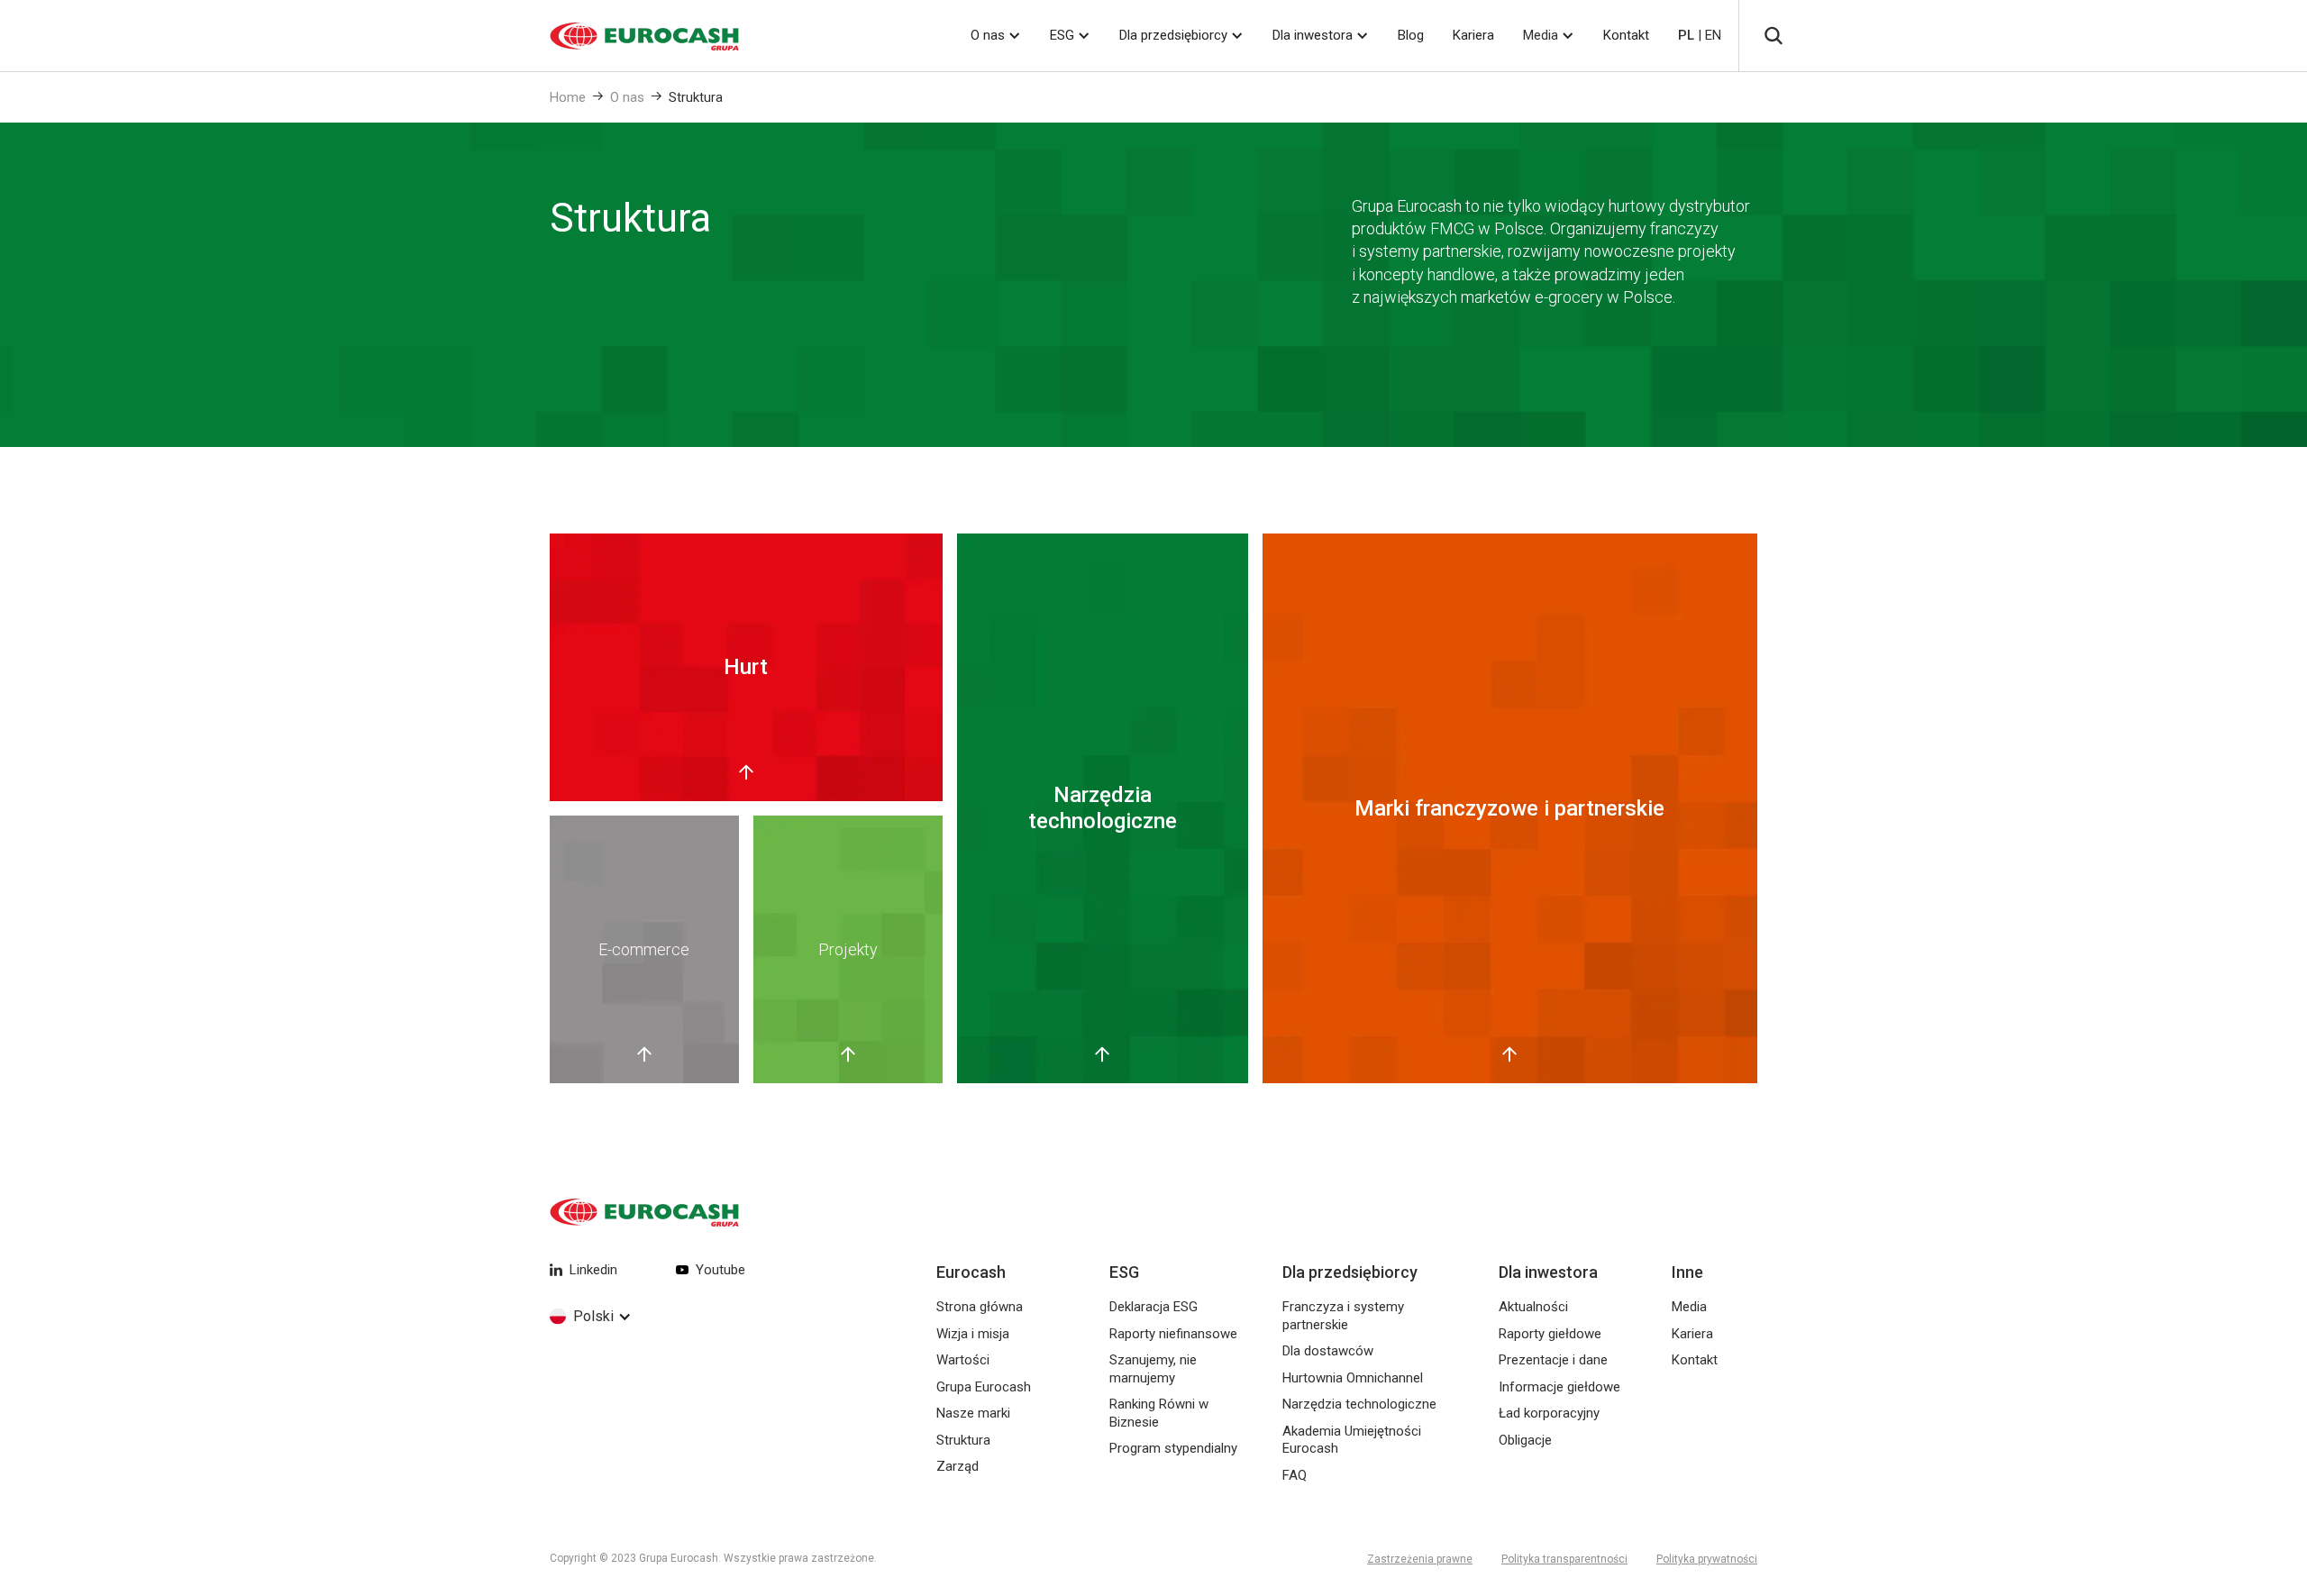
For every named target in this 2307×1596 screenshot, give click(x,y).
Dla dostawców (1328, 1351)
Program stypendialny (1173, 1448)
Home (568, 97)
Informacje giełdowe (1559, 1387)
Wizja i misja (973, 1334)
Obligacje (1525, 1440)
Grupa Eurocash (984, 1387)
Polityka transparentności (1564, 1559)
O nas (627, 97)
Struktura (696, 97)
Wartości (963, 1360)
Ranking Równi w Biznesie (1159, 1413)
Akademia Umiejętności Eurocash (1352, 1440)
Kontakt (1626, 35)
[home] (622, 36)
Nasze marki (973, 1413)
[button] (996, 36)
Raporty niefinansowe (1173, 1334)
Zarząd (957, 1466)
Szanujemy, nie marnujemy (1153, 1369)
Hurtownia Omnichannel (1353, 1378)
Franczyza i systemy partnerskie (1343, 1316)
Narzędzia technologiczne (1359, 1404)
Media (1541, 35)
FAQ (1295, 1475)
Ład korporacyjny (1549, 1413)
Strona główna (980, 1307)
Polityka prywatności (1707, 1559)
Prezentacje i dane (1553, 1360)
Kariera (1473, 35)
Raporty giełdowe (1550, 1334)
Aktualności (1533, 1307)
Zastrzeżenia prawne (1420, 1559)
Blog (1411, 35)
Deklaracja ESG (1153, 1307)
